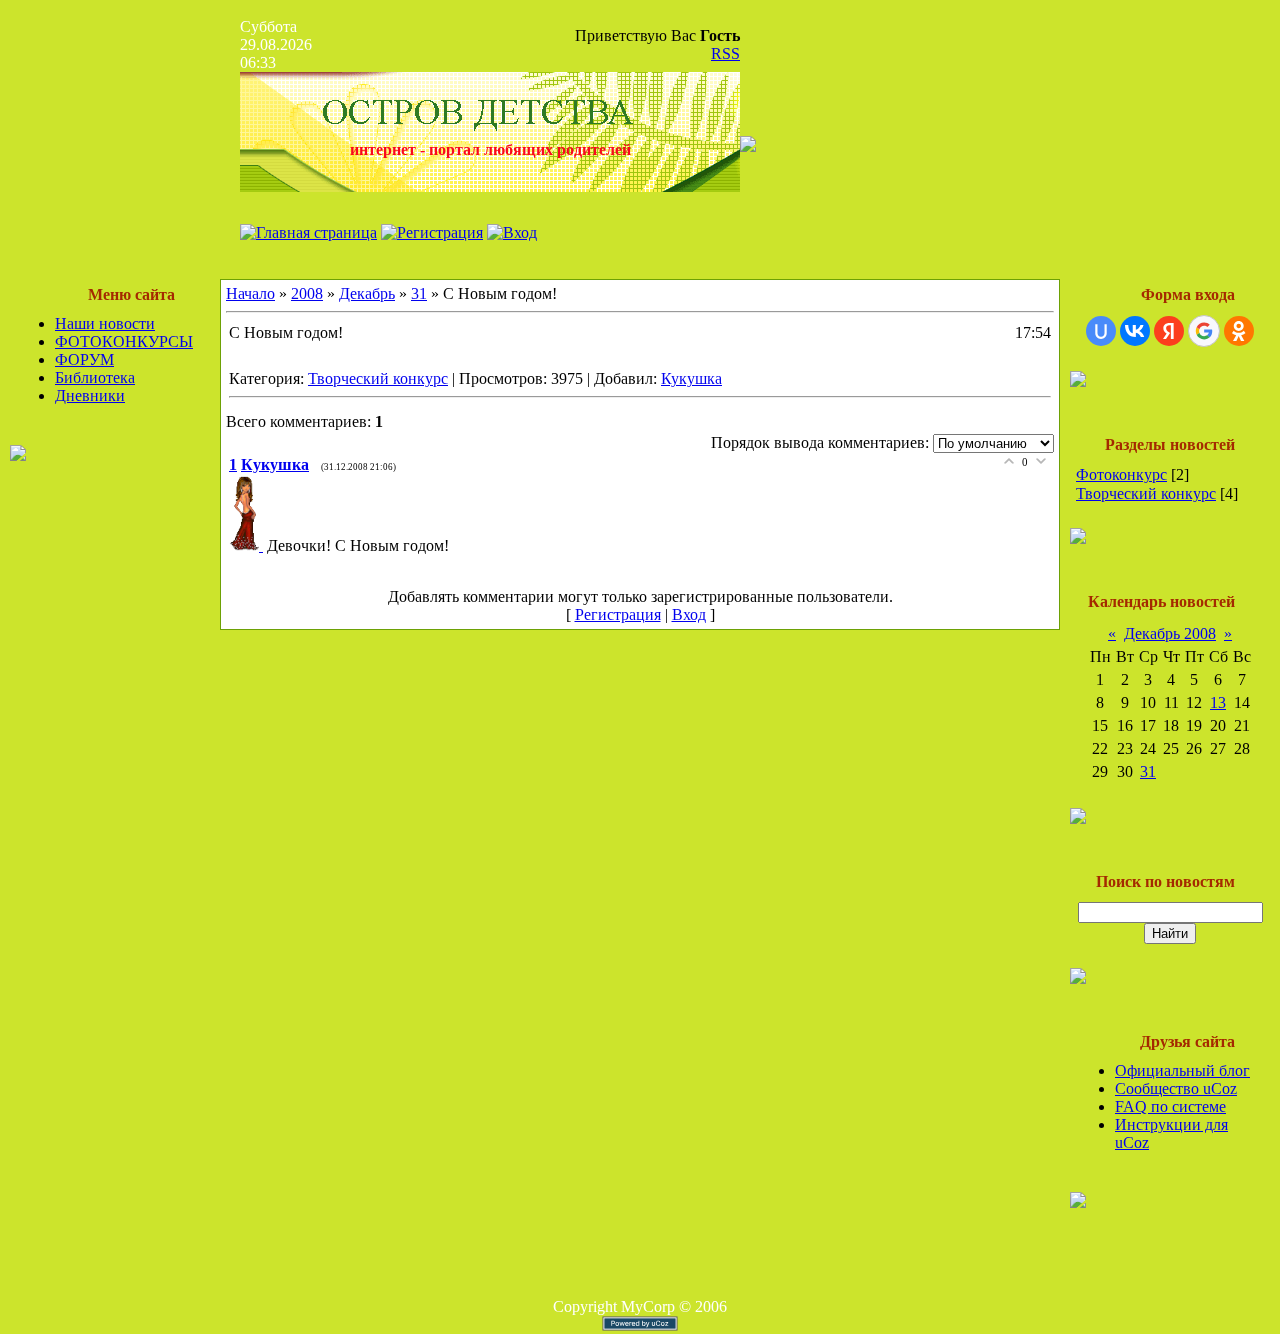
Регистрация (618, 614)
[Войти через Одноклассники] (1239, 331)
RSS (725, 53)
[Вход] (512, 232)
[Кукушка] (248, 545)
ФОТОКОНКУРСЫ (124, 341)
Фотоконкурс (1121, 474)
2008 (307, 293)
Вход (689, 614)
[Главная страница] (308, 232)
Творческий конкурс (378, 378)
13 (1218, 702)
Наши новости (105, 323)
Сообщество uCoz (1176, 1088)
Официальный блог (1182, 1070)
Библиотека (95, 377)
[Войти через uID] (1101, 331)
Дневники (90, 395)
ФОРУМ (84, 359)
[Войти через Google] (1204, 331)
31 (419, 293)
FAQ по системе (1170, 1106)
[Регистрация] (432, 232)
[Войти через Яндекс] (1169, 331)
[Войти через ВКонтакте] (1135, 331)
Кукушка (691, 378)
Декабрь (367, 293)
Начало (250, 293)
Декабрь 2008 (1170, 633)
